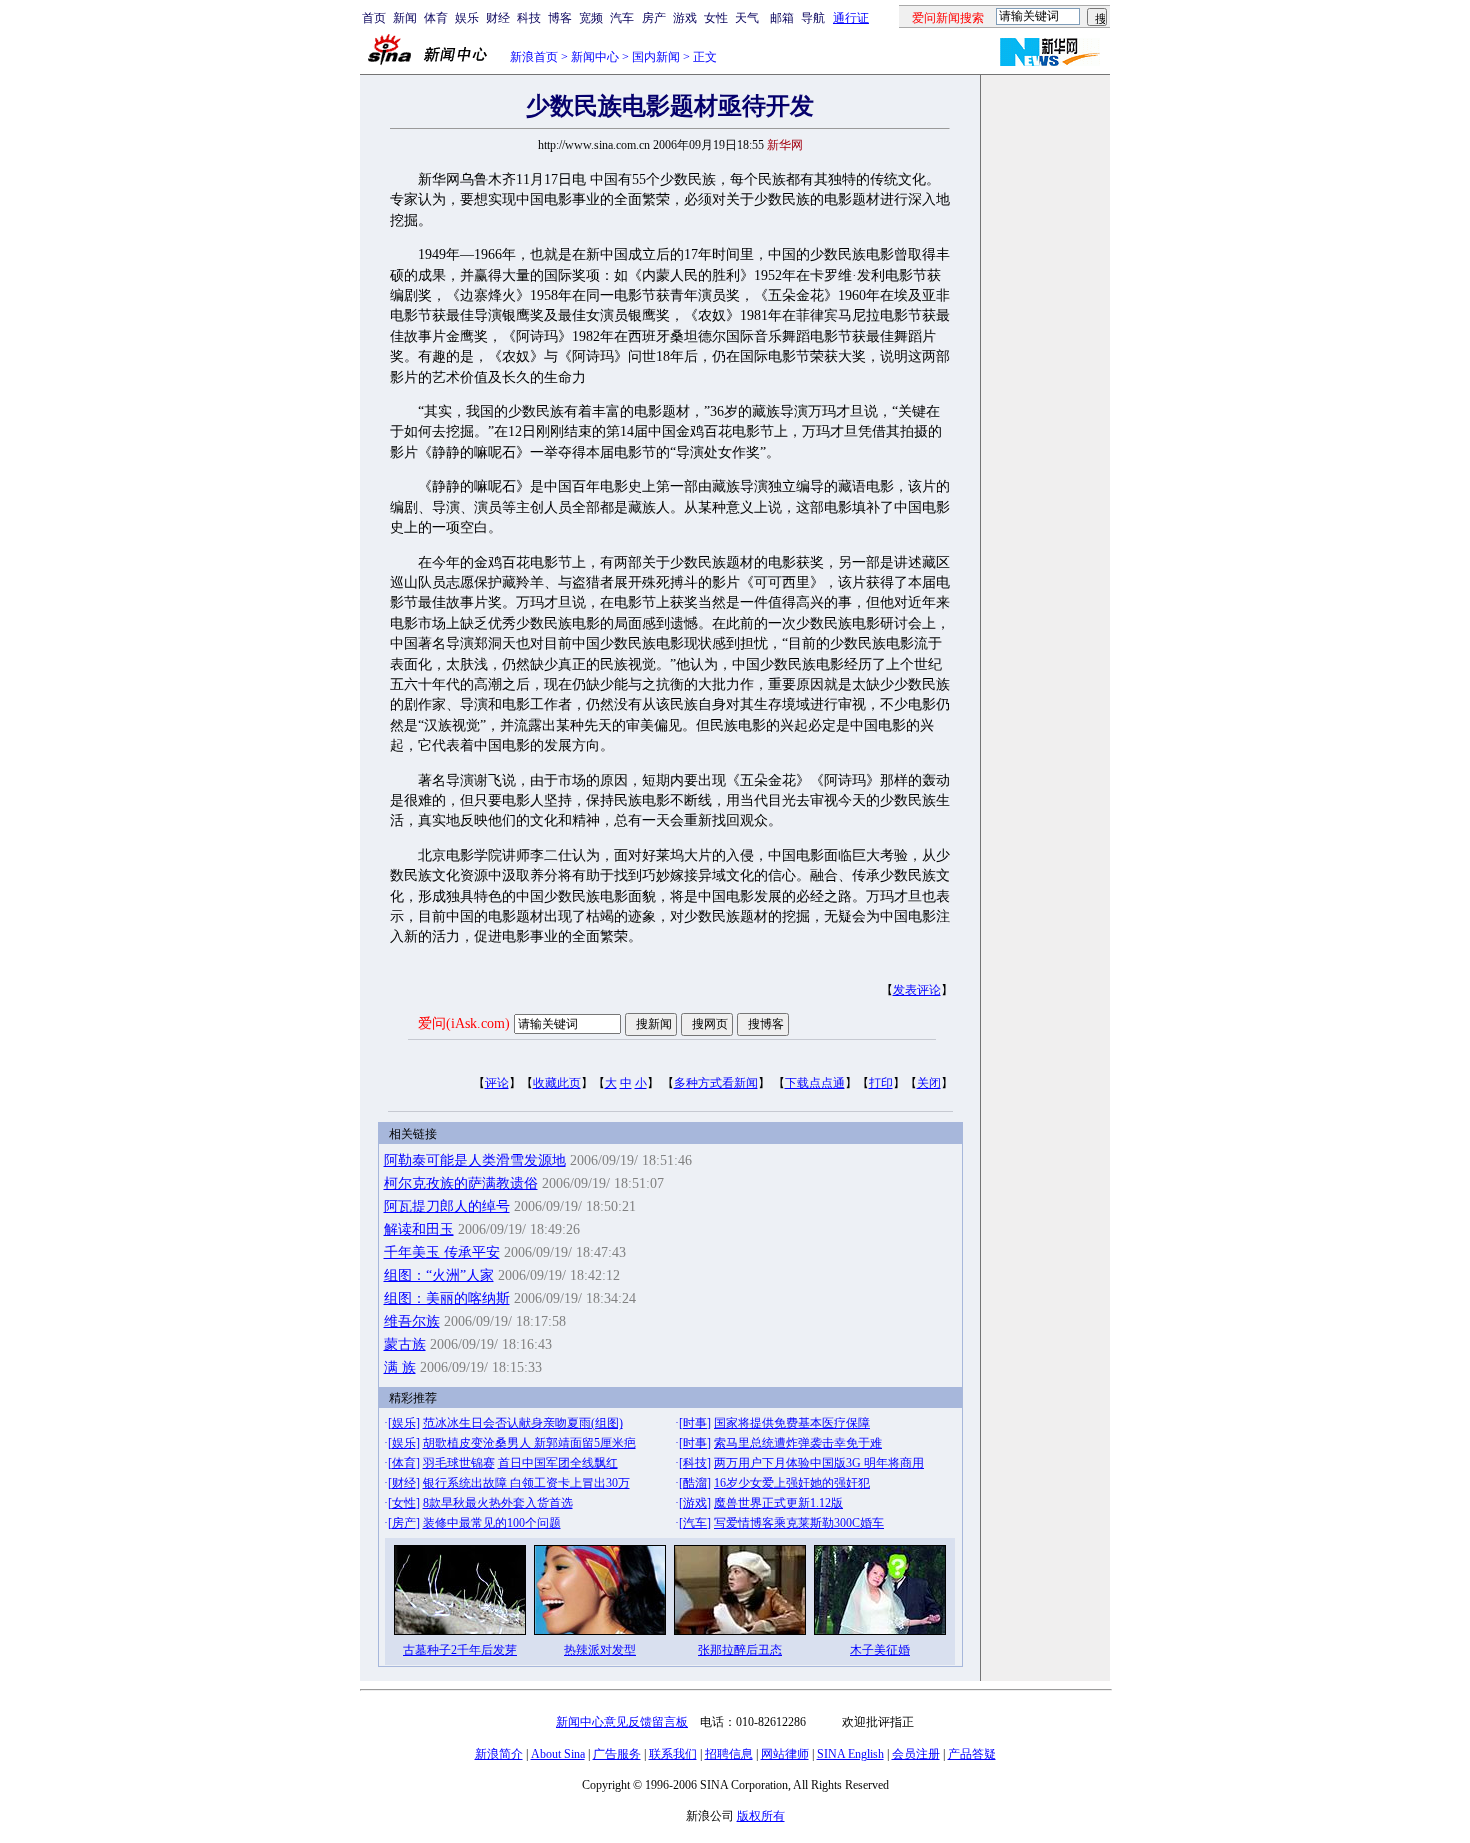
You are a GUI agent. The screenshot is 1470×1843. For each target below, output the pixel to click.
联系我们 (673, 1754)
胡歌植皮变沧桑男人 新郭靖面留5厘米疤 (529, 1443)
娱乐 (467, 18)
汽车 (622, 18)
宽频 (591, 18)
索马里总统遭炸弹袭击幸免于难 (798, 1443)
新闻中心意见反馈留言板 (622, 1722)
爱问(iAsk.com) (464, 1023)
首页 (374, 18)
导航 (813, 18)
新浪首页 (534, 57)
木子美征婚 (880, 1650)
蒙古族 (405, 1344)
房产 (654, 18)
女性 (716, 18)
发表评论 (917, 990)
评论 (497, 1083)
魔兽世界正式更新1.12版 (778, 1503)
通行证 (851, 18)
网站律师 (785, 1754)
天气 (747, 18)
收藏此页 (557, 1083)
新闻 (405, 18)
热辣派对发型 (600, 1650)
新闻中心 (595, 57)
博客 (560, 18)
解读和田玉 (419, 1229)
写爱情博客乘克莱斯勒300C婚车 (799, 1523)
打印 (881, 1083)
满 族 (400, 1367)
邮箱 (782, 18)
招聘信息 (729, 1754)
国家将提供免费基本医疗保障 (792, 1423)
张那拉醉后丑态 (740, 1650)
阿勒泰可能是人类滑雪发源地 (475, 1160)
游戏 (685, 18)
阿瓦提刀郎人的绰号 (447, 1206)
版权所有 (761, 1816)
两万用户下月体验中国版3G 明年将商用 (819, 1463)
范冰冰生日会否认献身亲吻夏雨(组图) (523, 1423)
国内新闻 (656, 57)
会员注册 (916, 1754)
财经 (498, 18)
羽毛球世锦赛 (459, 1463)
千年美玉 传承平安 (442, 1252)
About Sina (558, 1754)
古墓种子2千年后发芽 (460, 1650)
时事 (695, 1423)
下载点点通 (815, 1083)
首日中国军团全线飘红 (558, 1463)
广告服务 (617, 1754)
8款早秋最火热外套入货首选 (498, 1503)
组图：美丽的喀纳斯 (447, 1298)
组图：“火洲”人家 (439, 1275)
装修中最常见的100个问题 (492, 1523)
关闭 (929, 1083)
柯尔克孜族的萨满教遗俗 (461, 1183)
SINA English (850, 1754)
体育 (436, 18)
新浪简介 (499, 1754)
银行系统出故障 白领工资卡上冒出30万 (526, 1483)
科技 (529, 18)
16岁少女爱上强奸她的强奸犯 (792, 1483)
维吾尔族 (412, 1321)
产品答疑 (972, 1754)
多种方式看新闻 (716, 1083)
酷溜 (695, 1483)
